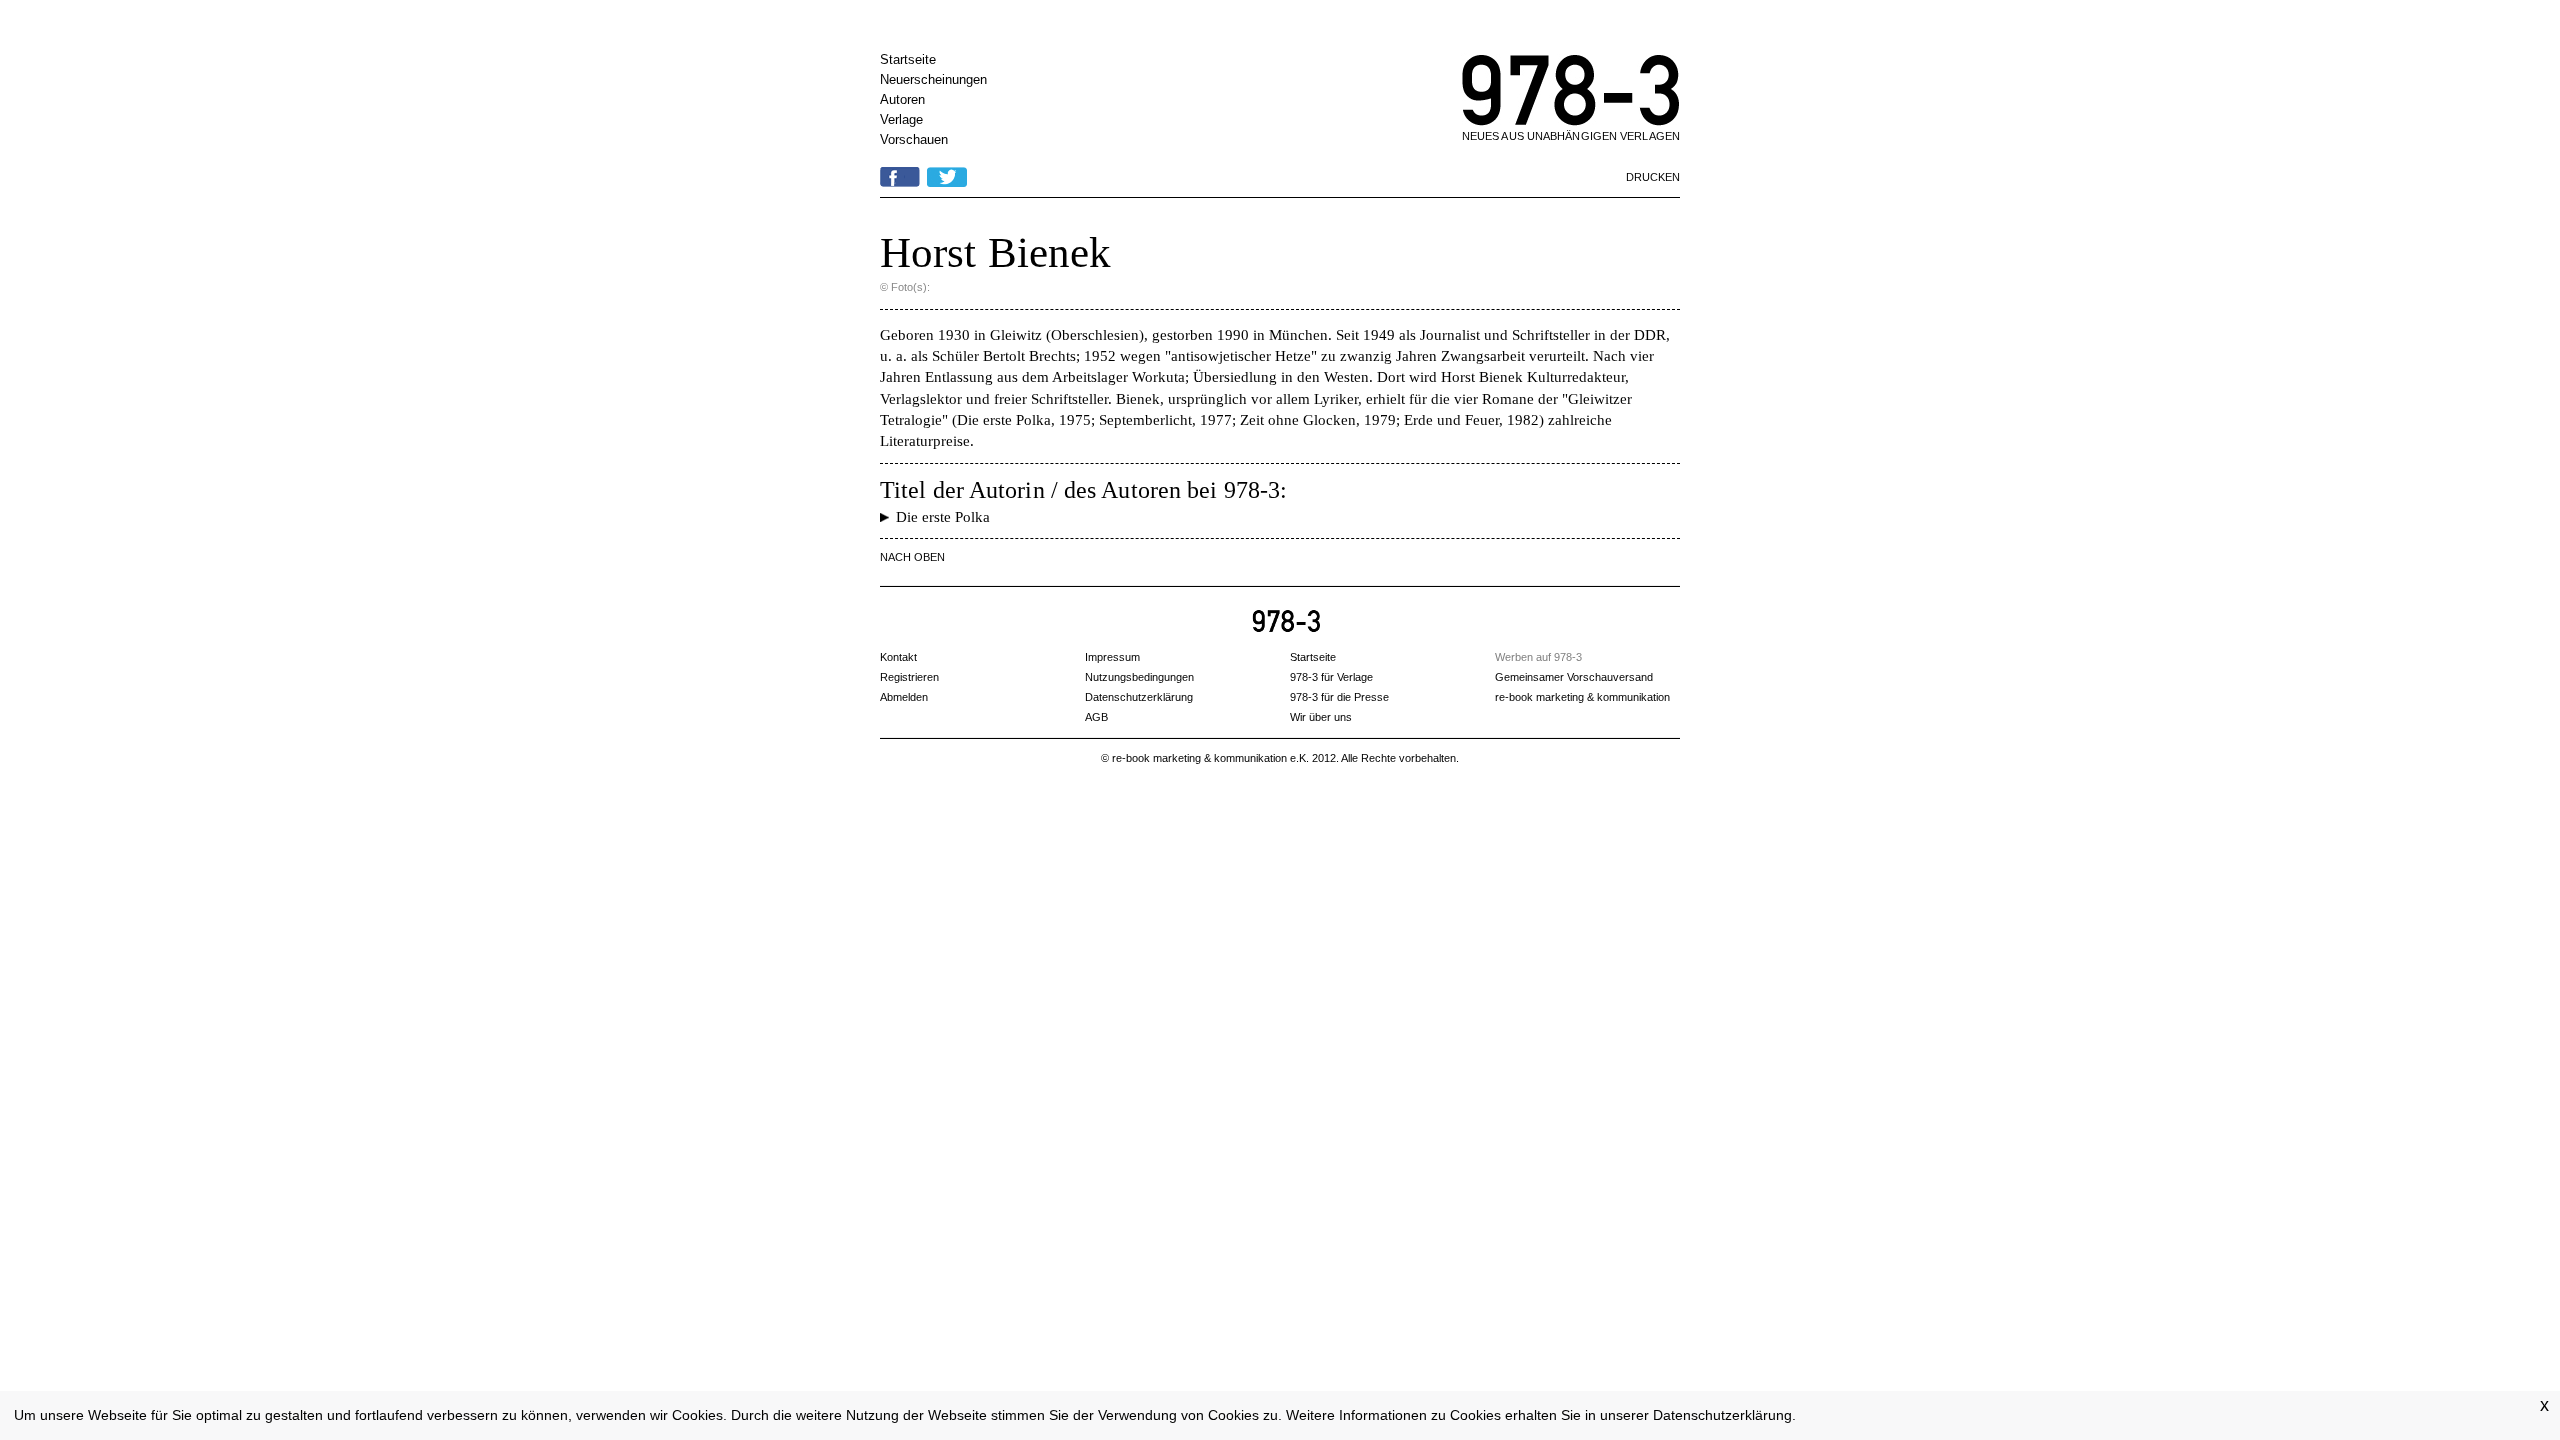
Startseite (908, 59)
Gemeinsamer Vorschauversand (1574, 677)
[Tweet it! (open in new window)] (947, 174)
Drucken (1653, 177)
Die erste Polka (943, 517)
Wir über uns (1321, 717)
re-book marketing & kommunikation (1582, 697)
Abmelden (904, 697)
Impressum (1112, 657)
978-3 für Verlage (1331, 677)
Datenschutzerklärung (1722, 1415)
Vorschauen (914, 139)
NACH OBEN (912, 557)
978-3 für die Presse (1339, 697)
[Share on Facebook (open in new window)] (900, 174)
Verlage (901, 119)
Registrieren (909, 677)
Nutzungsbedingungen (1139, 677)
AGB (1096, 717)
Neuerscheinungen (933, 79)
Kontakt (898, 657)
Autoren (902, 99)
